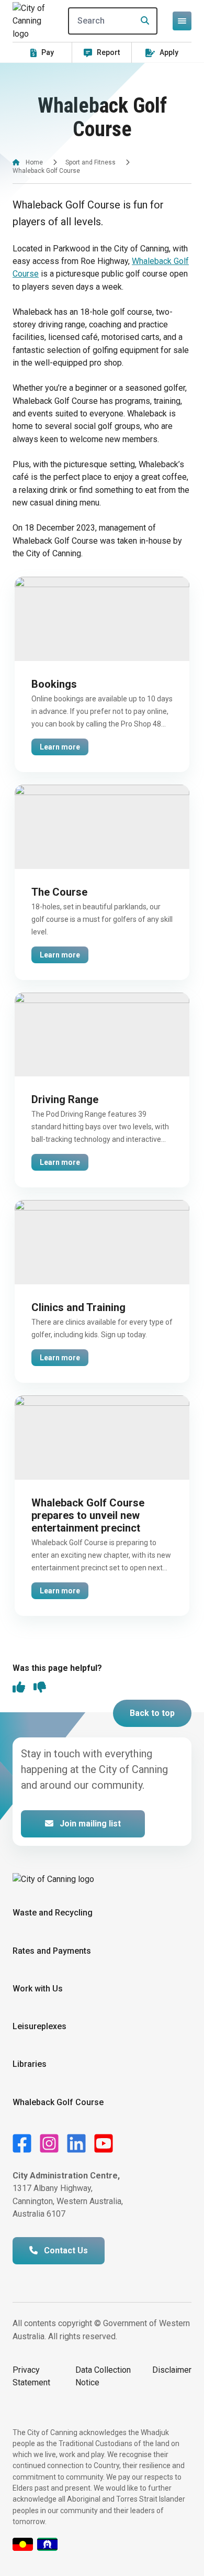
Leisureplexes (39, 2026)
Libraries (30, 2064)
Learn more (60, 747)
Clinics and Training (78, 1307)
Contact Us (65, 2250)
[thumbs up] (19, 1688)
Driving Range (65, 1099)
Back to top (152, 1713)
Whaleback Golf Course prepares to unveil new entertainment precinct (88, 1515)
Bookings (54, 684)
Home (34, 162)
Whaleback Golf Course (58, 2102)
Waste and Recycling (53, 1913)
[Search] (142, 21)
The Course (59, 892)
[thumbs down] (40, 1688)
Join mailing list (89, 1824)
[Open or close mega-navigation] (182, 21)
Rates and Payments (52, 1951)
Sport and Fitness (90, 162)
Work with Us (38, 1989)
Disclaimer (172, 2370)
